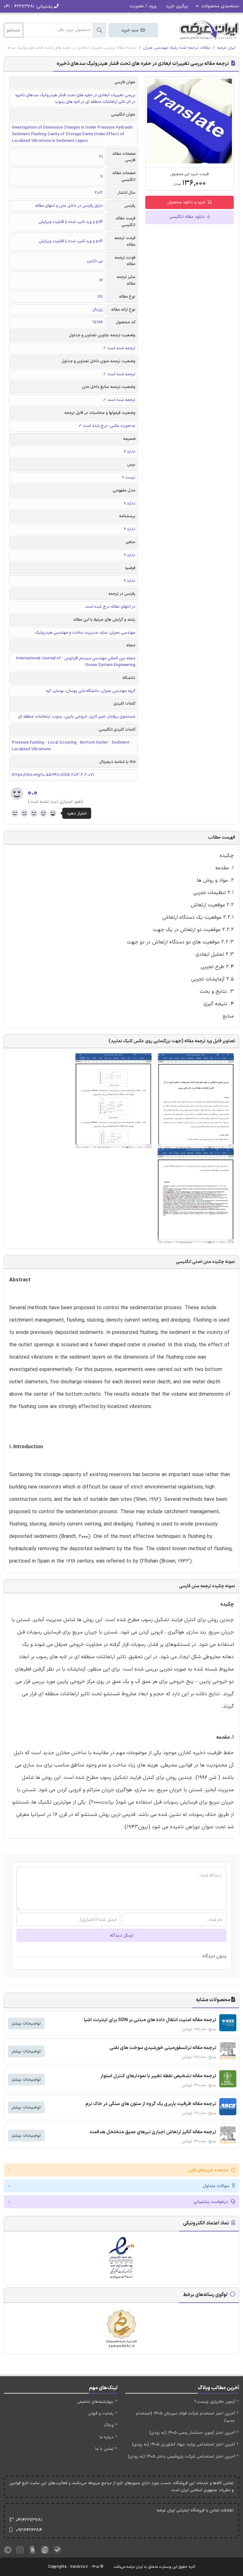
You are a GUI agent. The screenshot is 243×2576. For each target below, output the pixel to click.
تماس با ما (104, 2449)
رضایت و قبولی (101, 2414)
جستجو (13, 30)
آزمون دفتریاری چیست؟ (215, 2402)
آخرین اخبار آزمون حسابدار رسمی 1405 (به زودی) (192, 2433)
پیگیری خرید (177, 6)
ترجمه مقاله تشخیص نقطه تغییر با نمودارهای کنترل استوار (158, 2076)
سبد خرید (130, 30)
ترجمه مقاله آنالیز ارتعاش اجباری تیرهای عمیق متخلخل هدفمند (153, 2132)
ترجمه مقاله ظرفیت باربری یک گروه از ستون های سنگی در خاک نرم (151, 2104)
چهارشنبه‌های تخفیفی (95, 2402)
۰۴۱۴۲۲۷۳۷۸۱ (29, 2520)
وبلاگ (109, 2425)
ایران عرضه (226, 48)
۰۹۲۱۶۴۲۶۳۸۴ (29, 2530)
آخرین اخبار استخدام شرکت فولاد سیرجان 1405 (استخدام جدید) (185, 2417)
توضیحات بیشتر (26, 2024)
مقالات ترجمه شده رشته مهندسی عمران (177, 48)
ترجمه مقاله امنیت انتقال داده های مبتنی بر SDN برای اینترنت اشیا (150, 2020)
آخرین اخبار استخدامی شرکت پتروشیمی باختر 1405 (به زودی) (181, 2457)
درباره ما (106, 2437)
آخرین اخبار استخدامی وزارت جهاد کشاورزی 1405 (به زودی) (184, 2445)
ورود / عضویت (143, 6)
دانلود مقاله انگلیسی (188, 217)
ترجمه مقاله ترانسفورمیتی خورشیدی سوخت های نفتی (163, 2048)
